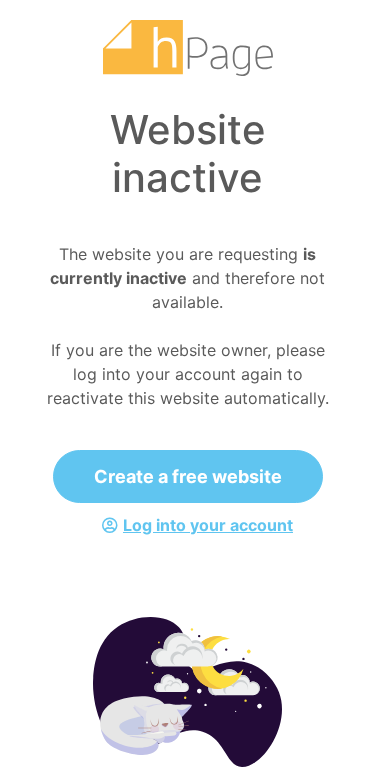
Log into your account (208, 525)
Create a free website (188, 476)
